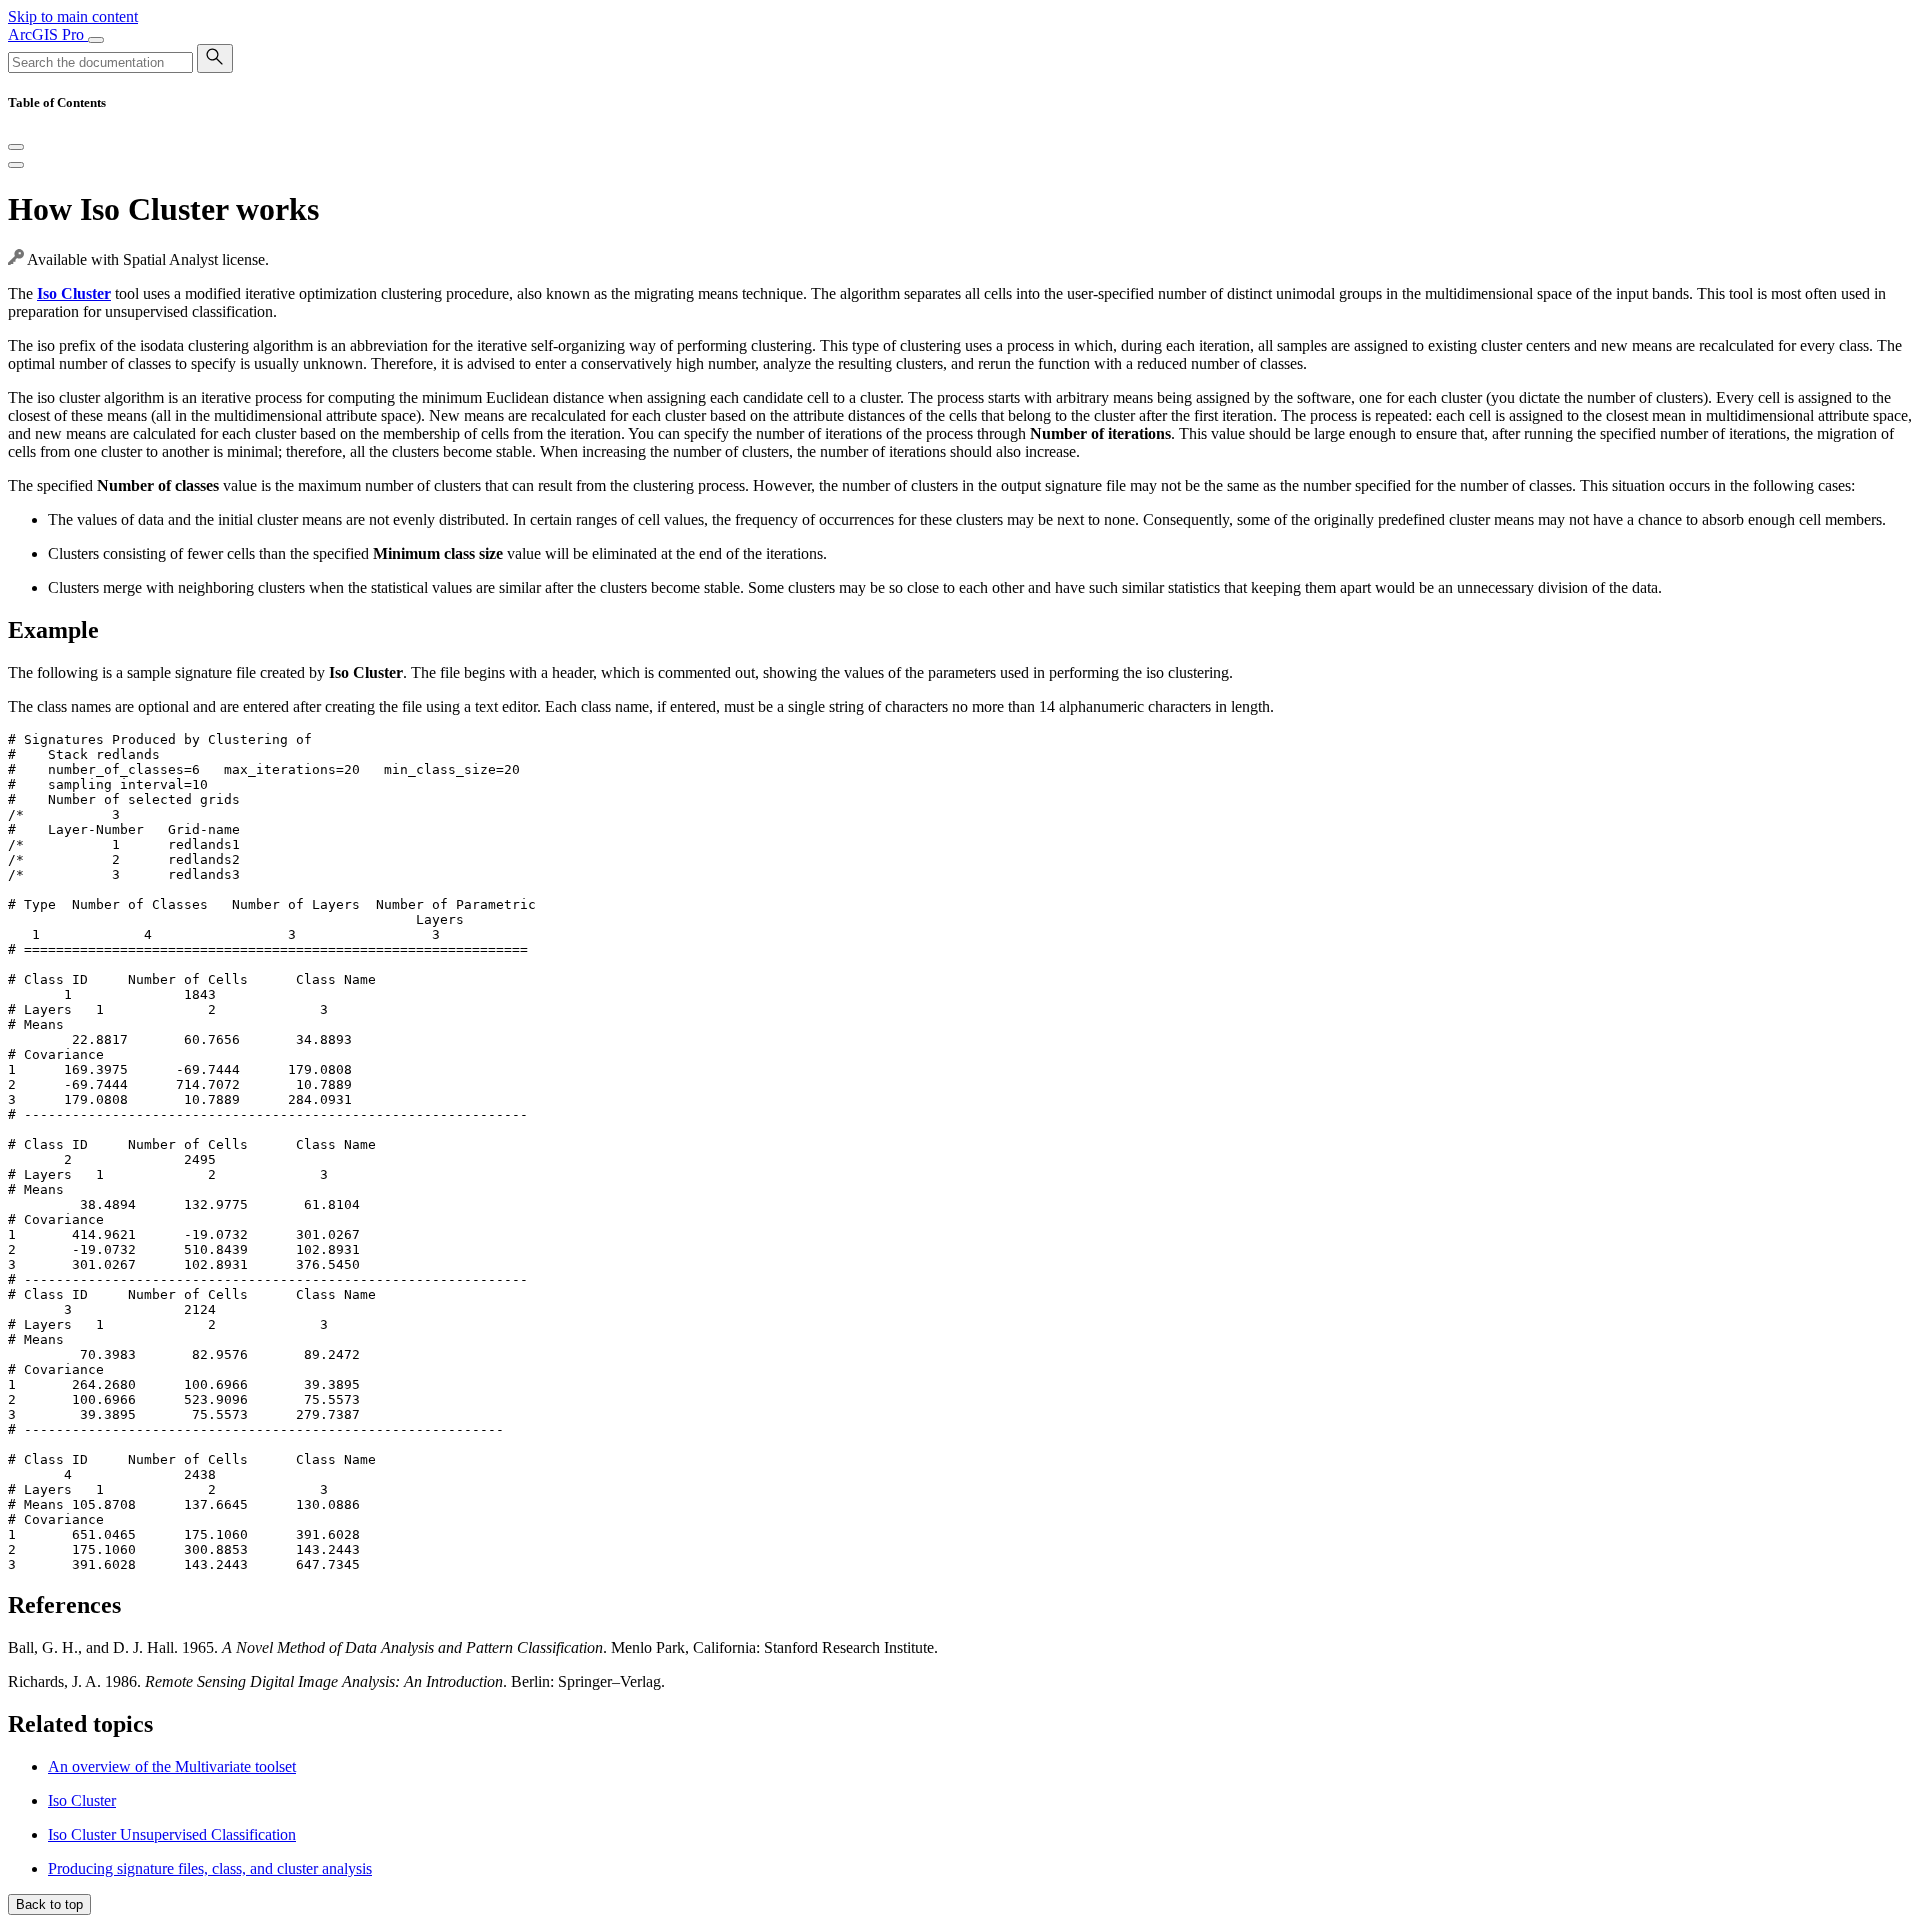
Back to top (49, 1904)
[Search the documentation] (215, 58)
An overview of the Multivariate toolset (172, 1766)
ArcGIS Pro (48, 34)
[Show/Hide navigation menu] (96, 40)
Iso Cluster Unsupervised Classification (172, 1834)
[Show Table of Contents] (16, 165)
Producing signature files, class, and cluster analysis (210, 1868)
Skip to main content (73, 16)
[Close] (16, 147)
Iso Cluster (82, 1800)
